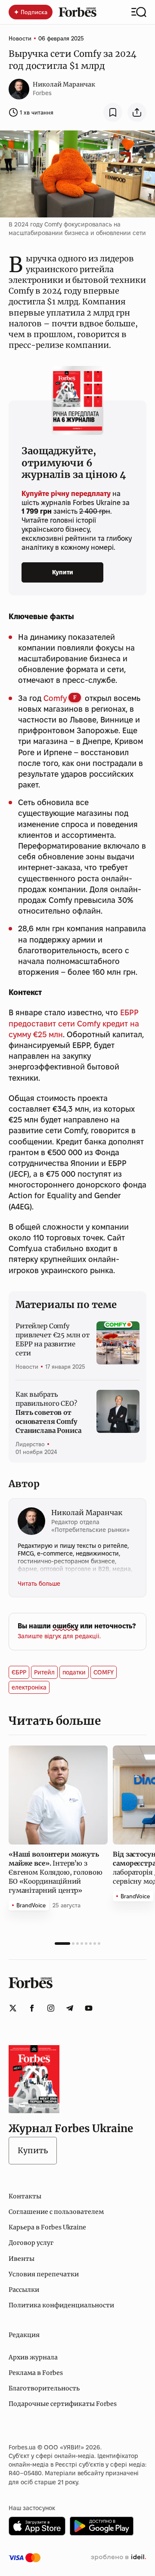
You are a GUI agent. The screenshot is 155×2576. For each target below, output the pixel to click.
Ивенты (22, 2259)
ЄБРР (19, 1672)
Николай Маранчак (64, 84)
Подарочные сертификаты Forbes (63, 2404)
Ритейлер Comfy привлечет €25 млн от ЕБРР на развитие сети (53, 1339)
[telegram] (70, 2008)
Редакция (24, 2335)
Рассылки (24, 2290)
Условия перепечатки (44, 2274)
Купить (33, 2150)
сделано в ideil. (118, 2557)
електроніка (29, 1687)
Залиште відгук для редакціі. (59, 1636)
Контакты (25, 2196)
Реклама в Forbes (36, 2373)
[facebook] (32, 2008)
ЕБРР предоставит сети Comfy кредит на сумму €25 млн (74, 1023)
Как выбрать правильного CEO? (48, 1412)
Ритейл (44, 1672)
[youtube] (89, 2008)
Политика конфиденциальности (61, 2305)
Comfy (55, 698)
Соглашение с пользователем (56, 2212)
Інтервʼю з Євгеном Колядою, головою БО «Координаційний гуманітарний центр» (55, 1872)
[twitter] (13, 2008)
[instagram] (51, 2008)
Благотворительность (44, 2388)
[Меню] (139, 12)
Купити (63, 572)
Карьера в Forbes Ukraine (47, 2227)
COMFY (104, 1672)
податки (74, 1672)
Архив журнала (33, 2357)
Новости (20, 38)
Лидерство (30, 1444)
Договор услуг (31, 2243)
